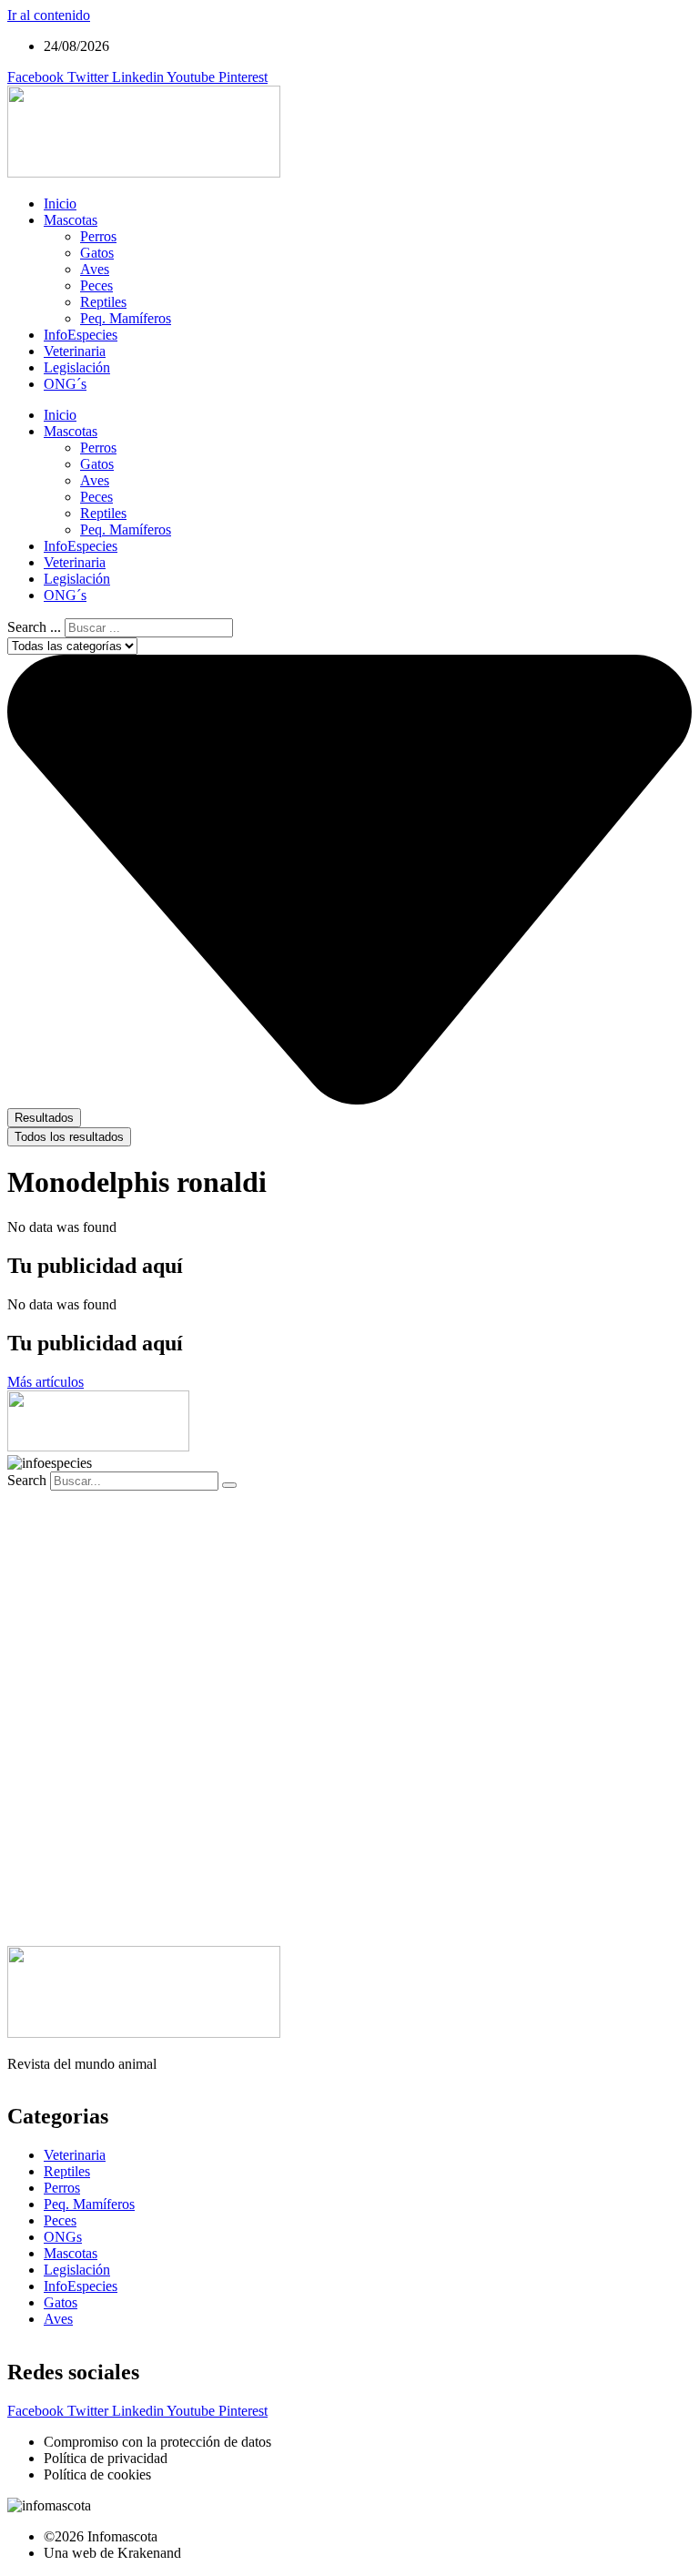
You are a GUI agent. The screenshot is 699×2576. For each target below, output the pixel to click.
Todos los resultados (69, 1137)
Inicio (60, 204)
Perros (98, 236)
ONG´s (65, 384)
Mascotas (71, 220)
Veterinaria (75, 351)
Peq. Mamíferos (126, 318)
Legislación (77, 367)
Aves (95, 269)
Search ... (34, 627)
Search (27, 1480)
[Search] (229, 1485)
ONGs (63, 2237)
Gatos (97, 253)
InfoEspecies (81, 335)
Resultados (44, 1118)
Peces (96, 285)
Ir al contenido (49, 15)
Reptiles (103, 302)
